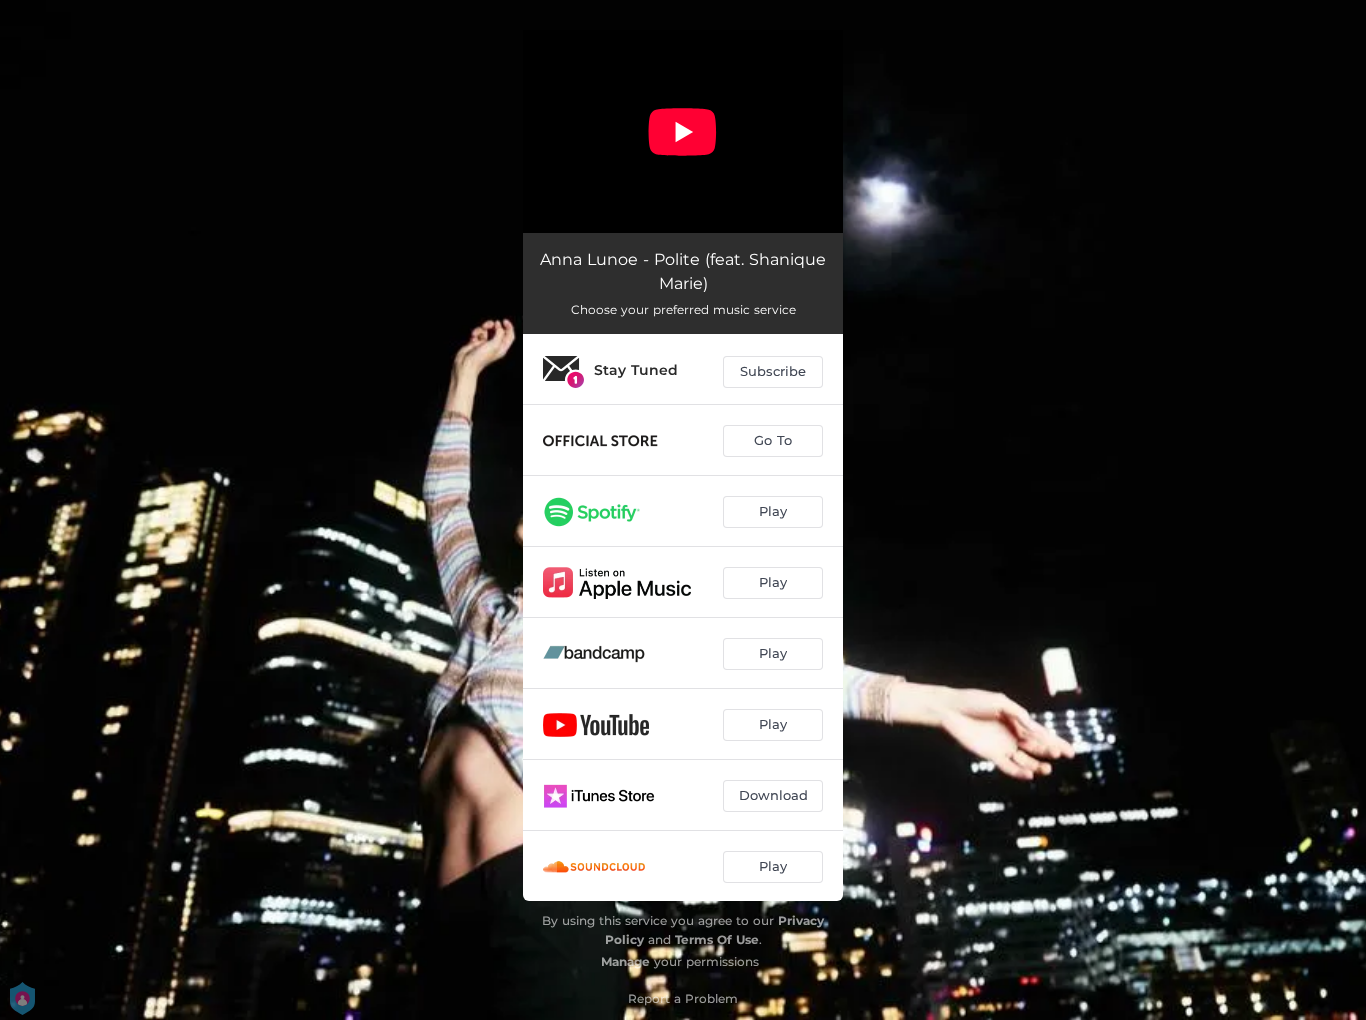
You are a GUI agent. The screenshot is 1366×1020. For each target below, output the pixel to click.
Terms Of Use (717, 939)
